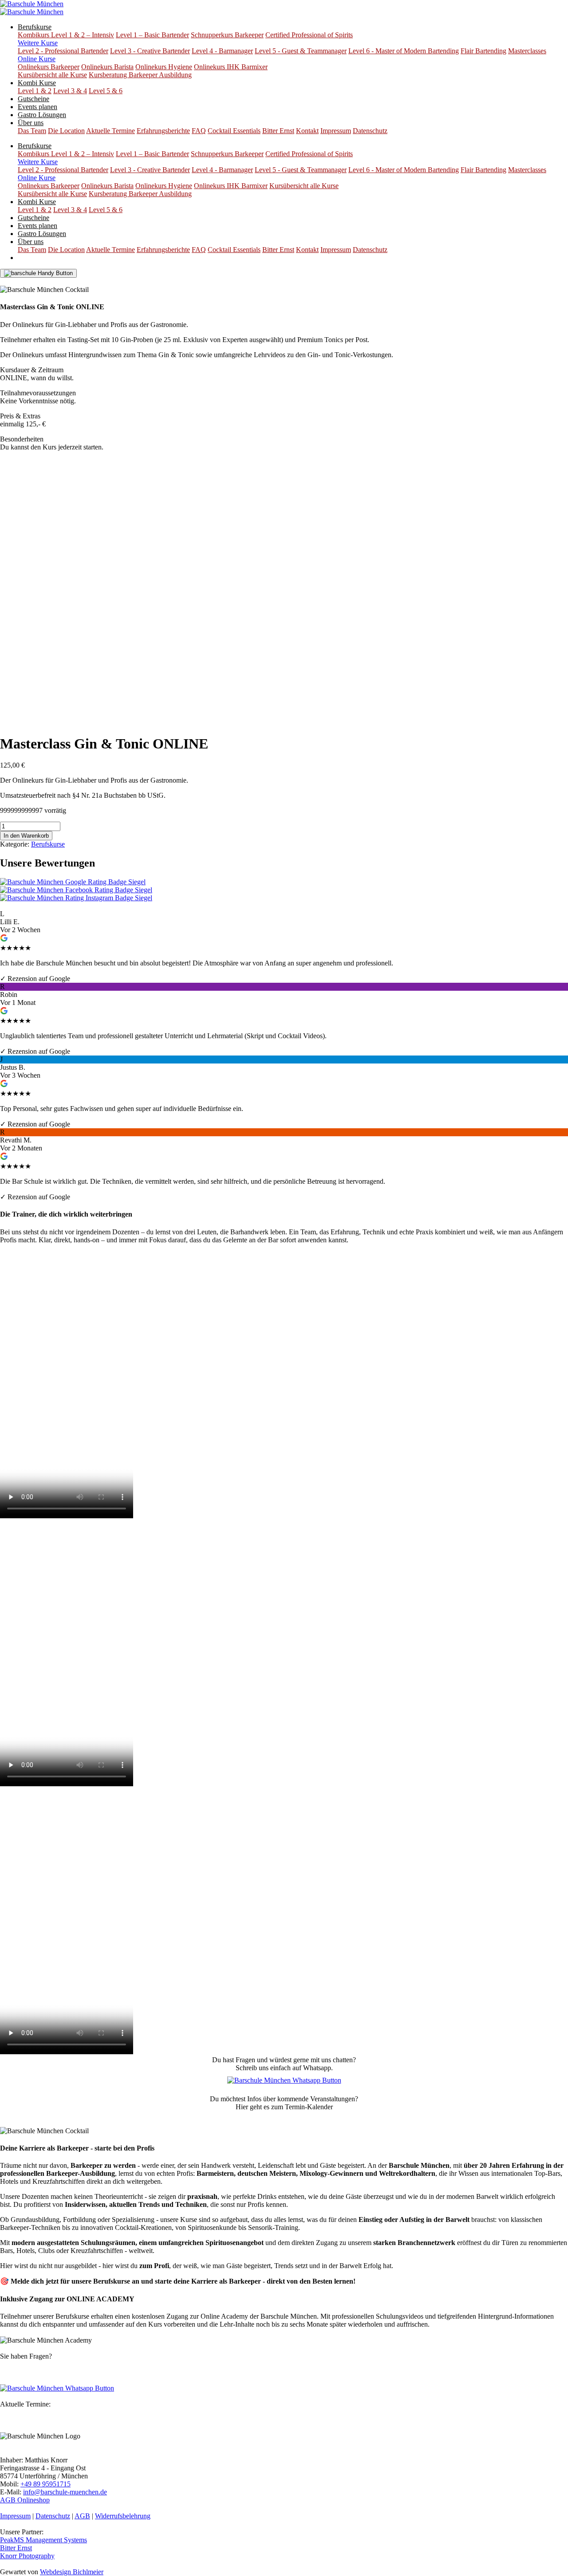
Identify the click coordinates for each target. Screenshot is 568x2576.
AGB (82, 2516)
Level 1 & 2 (35, 91)
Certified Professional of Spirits (309, 35)
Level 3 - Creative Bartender (150, 51)
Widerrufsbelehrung (123, 2516)
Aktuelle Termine (110, 131)
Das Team (32, 131)
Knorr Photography (27, 2556)
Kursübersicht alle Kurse (52, 75)
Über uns (31, 123)
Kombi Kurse (37, 83)
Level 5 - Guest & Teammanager (301, 51)
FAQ (199, 131)
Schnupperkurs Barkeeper (227, 35)
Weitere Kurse (38, 43)
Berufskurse (35, 27)
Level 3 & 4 (70, 91)
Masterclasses (527, 51)
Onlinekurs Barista (107, 67)
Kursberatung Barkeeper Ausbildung (140, 75)
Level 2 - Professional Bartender (63, 51)
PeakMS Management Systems (43, 2540)
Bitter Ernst (278, 131)
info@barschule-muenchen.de (65, 2492)
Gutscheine (34, 99)
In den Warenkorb (26, 836)
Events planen (37, 107)
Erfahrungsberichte (163, 131)
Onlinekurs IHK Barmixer (231, 67)
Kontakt (307, 131)
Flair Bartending (483, 51)
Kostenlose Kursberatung (43, 282)
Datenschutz (370, 131)
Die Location (66, 131)
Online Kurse (37, 59)
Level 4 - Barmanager (222, 51)
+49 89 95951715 (45, 2484)
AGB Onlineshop (25, 2500)
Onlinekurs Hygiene (164, 67)
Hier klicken (284, 2115)
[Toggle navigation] (38, 273)
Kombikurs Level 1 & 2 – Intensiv (66, 35)
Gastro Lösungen (42, 115)
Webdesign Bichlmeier (72, 2572)
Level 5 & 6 (106, 91)
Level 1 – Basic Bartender (152, 35)
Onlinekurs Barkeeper (49, 67)
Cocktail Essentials (234, 131)
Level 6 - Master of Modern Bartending (404, 51)
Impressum (336, 131)
